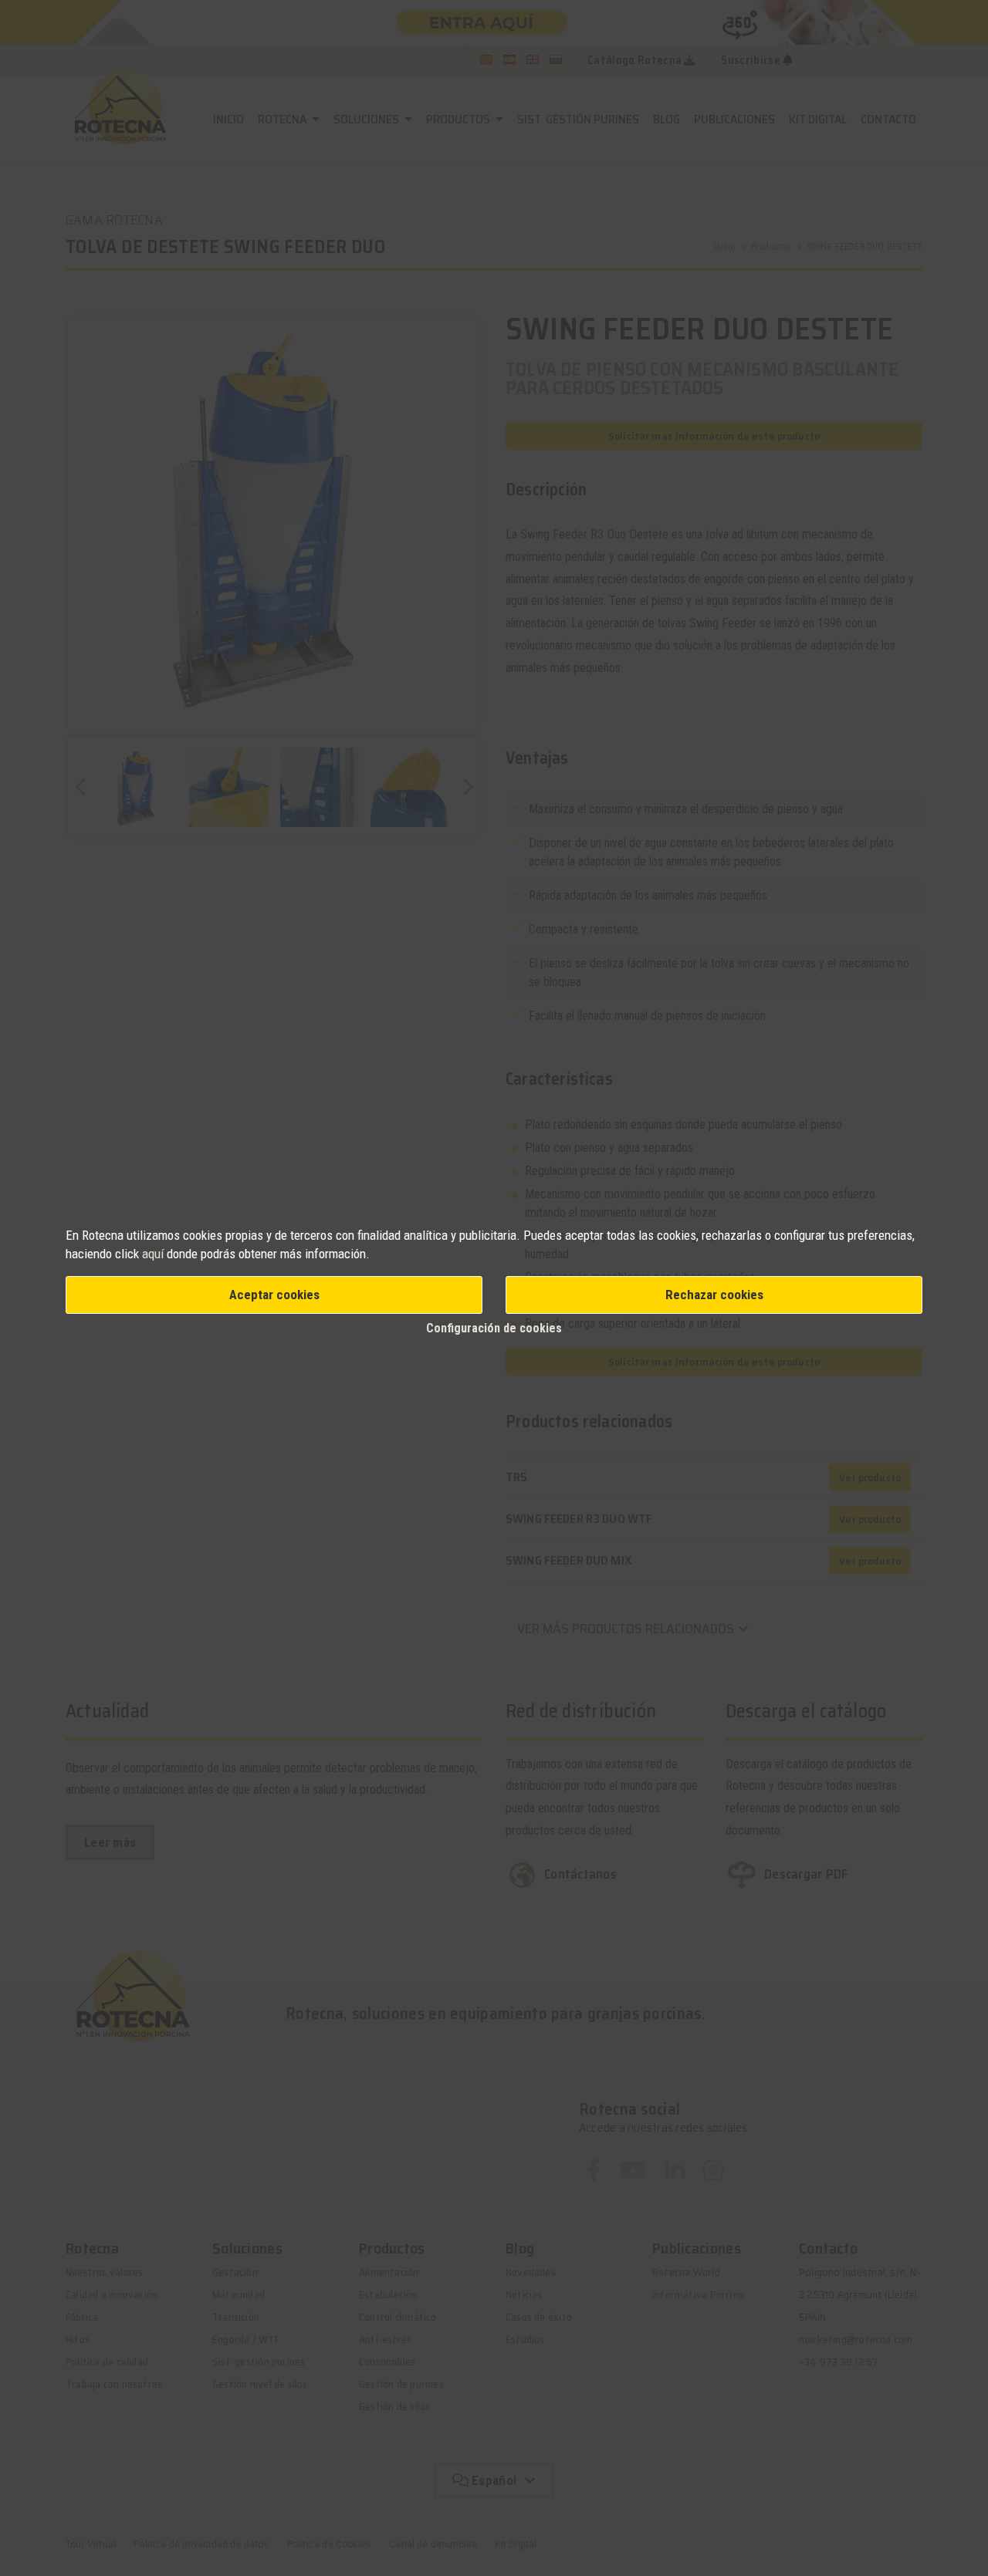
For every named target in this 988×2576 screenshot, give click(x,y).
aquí (153, 1254)
